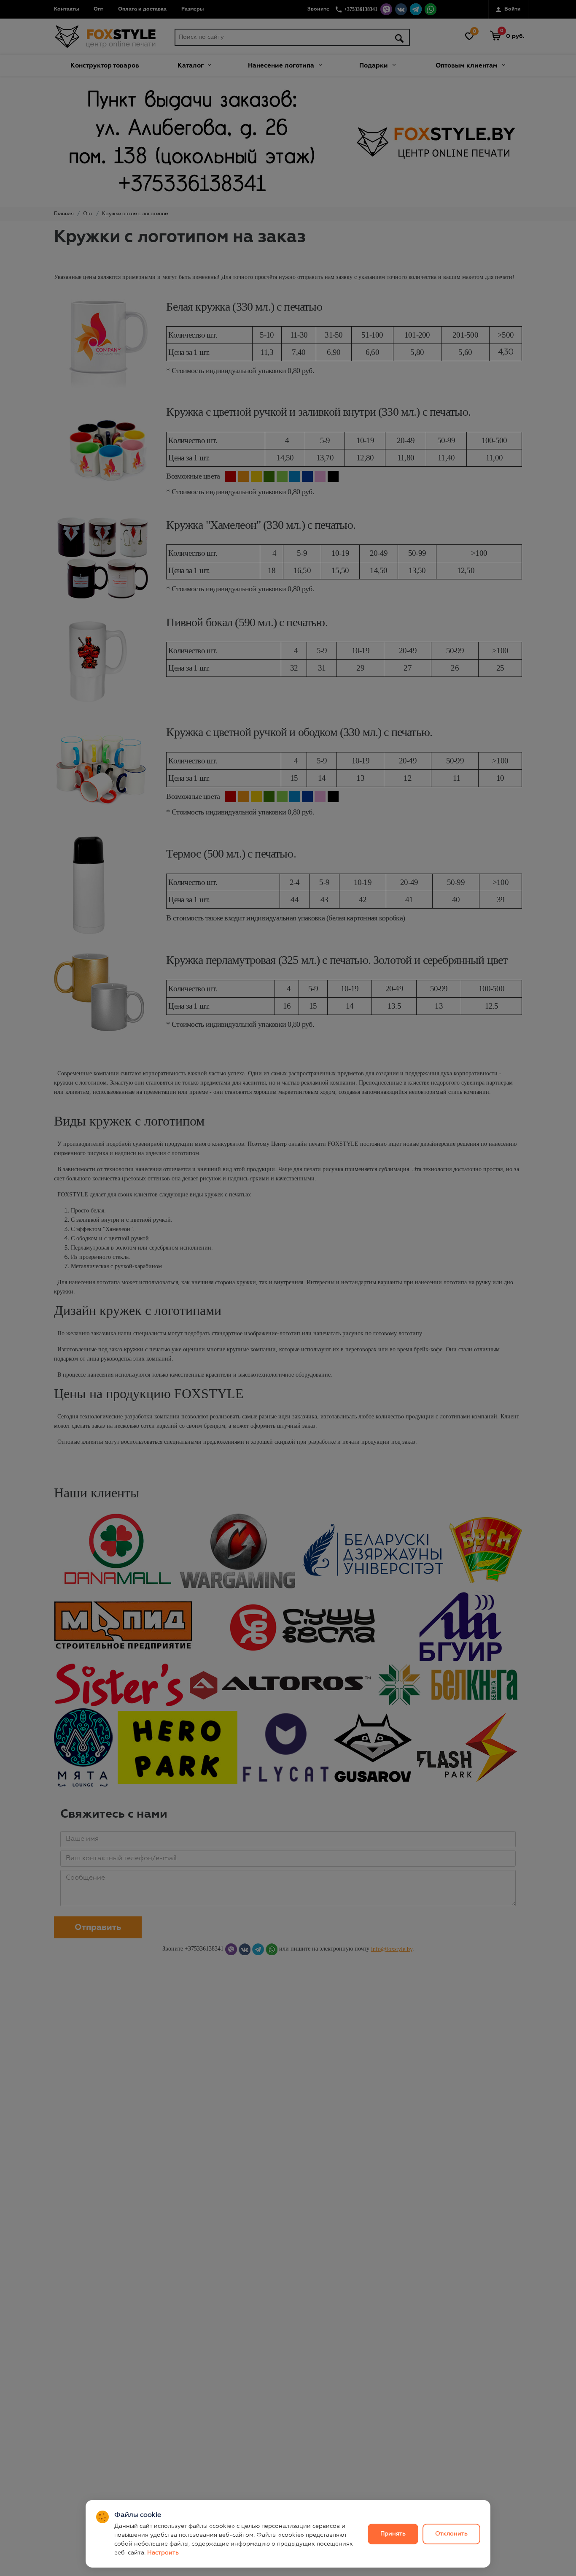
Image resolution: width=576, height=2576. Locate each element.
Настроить (163, 2553)
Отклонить (451, 2534)
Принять (393, 2534)
